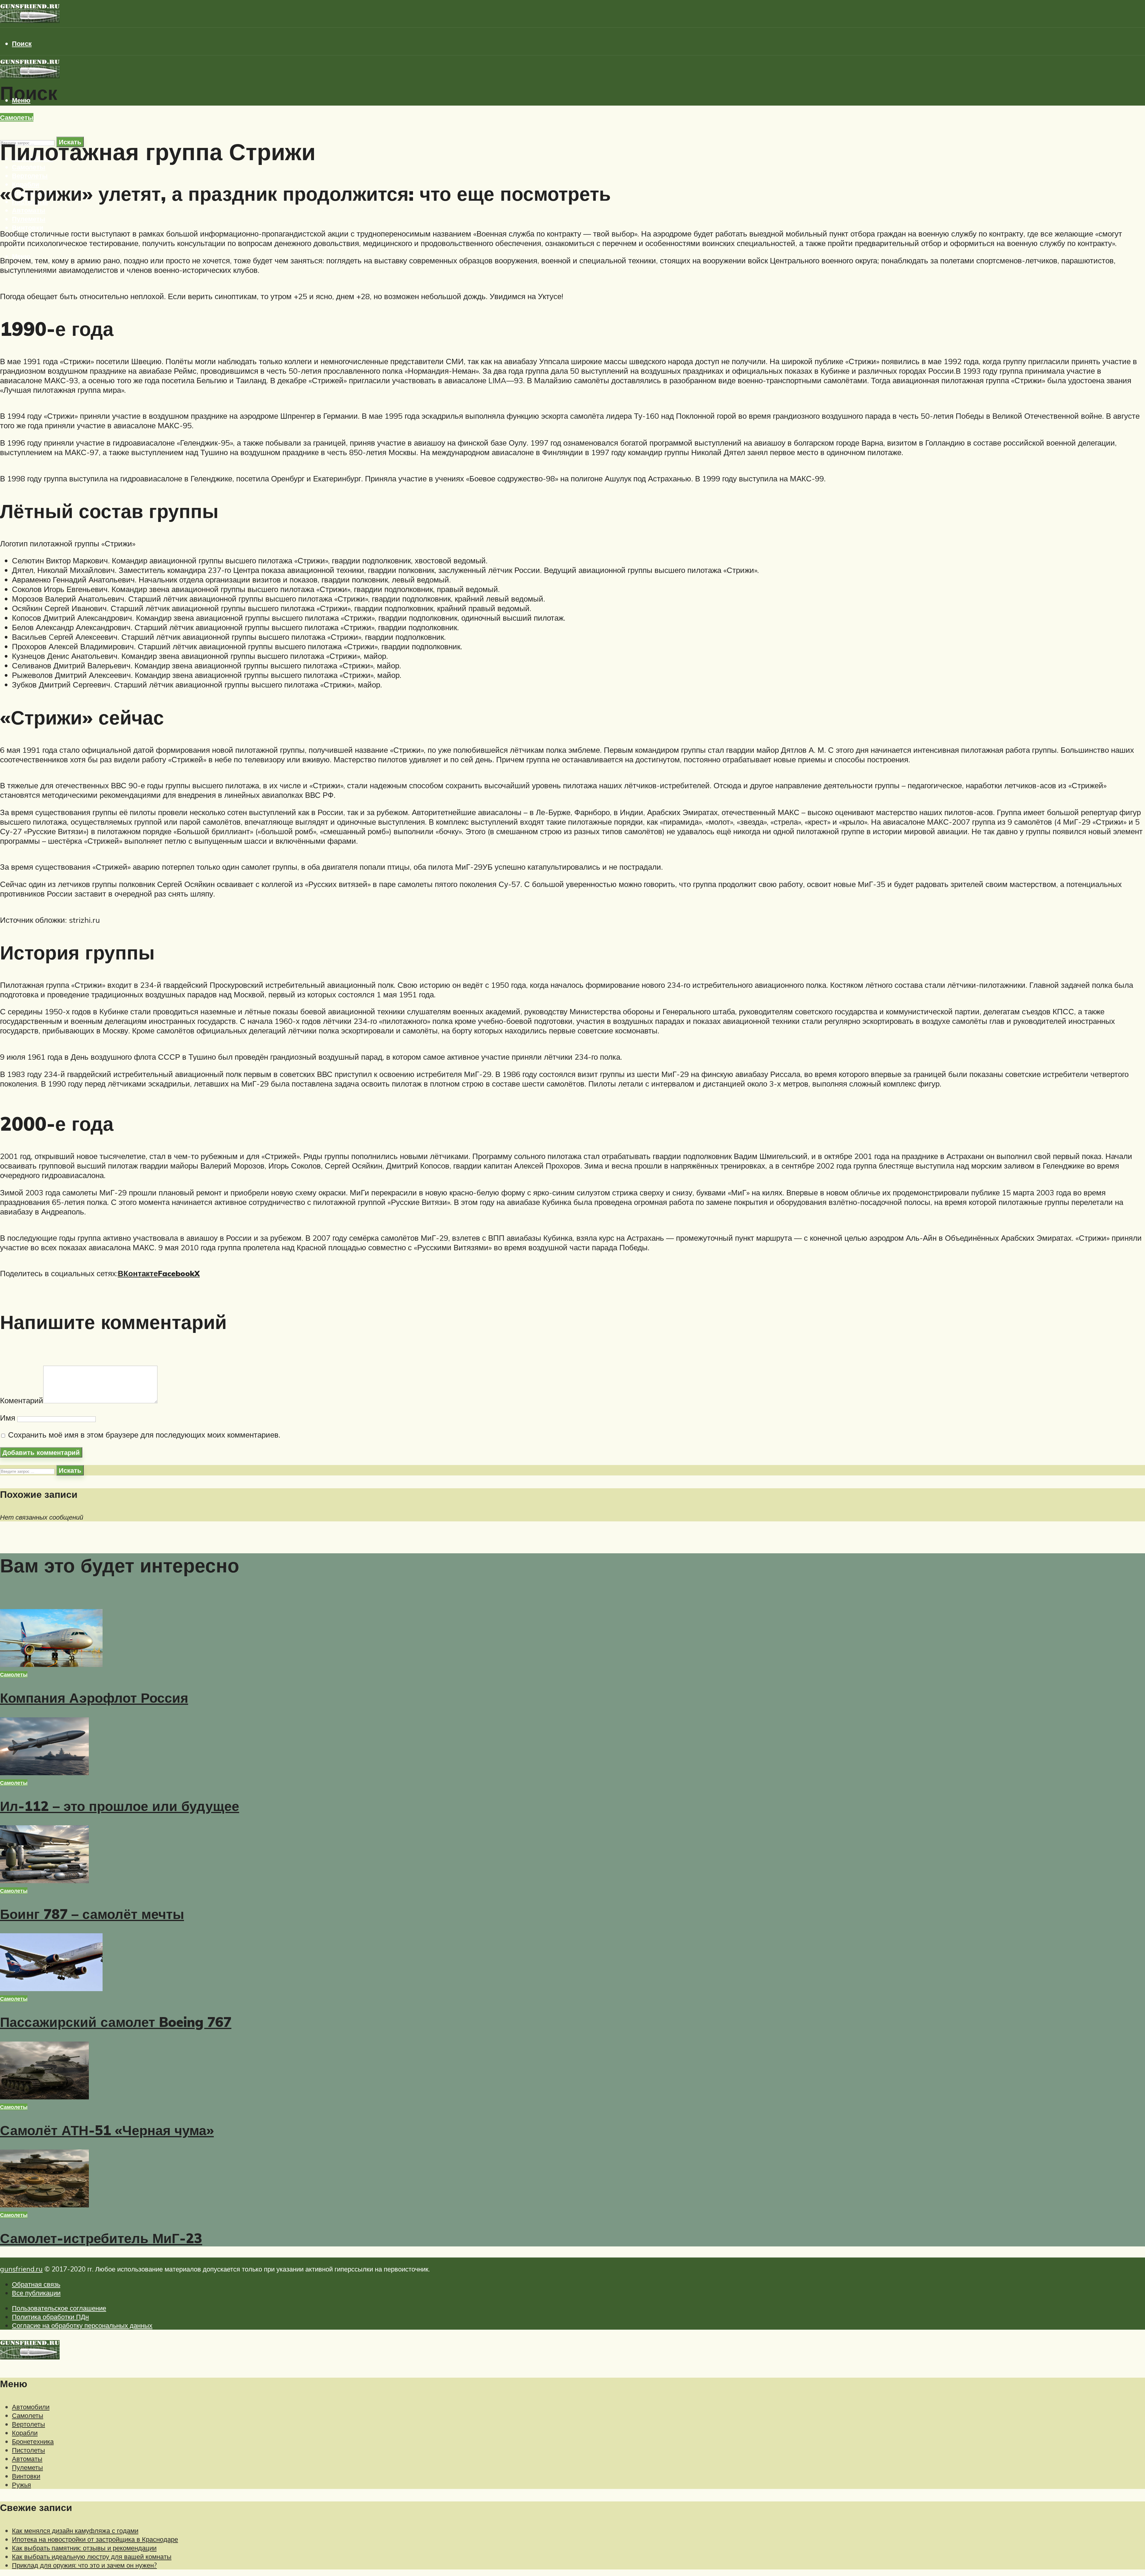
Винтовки (28, 227)
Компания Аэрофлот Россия (94, 1698)
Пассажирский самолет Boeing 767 (116, 2022)
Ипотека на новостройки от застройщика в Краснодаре (95, 2539)
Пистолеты (28, 2450)
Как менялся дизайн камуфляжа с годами (75, 2531)
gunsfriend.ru (21, 2269)
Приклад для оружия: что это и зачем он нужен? (84, 2565)
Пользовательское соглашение (59, 2308)
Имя (8, 1418)
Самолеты (29, 167)
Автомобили (31, 2407)
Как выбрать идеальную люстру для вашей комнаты (92, 2556)
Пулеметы (29, 219)
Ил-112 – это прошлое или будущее (120, 1806)
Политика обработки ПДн (50, 2317)
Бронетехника (33, 2441)
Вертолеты (30, 176)
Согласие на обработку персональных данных (82, 2325)
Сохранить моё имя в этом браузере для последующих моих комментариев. (144, 1435)
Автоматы (29, 210)
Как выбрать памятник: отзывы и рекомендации (84, 2548)
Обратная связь (36, 2284)
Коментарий (22, 1400)
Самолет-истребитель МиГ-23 (101, 2238)
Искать (70, 1470)
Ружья (21, 2485)
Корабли (25, 2433)
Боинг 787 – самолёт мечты (92, 1914)
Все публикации (36, 2293)
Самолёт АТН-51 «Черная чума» (107, 2130)
